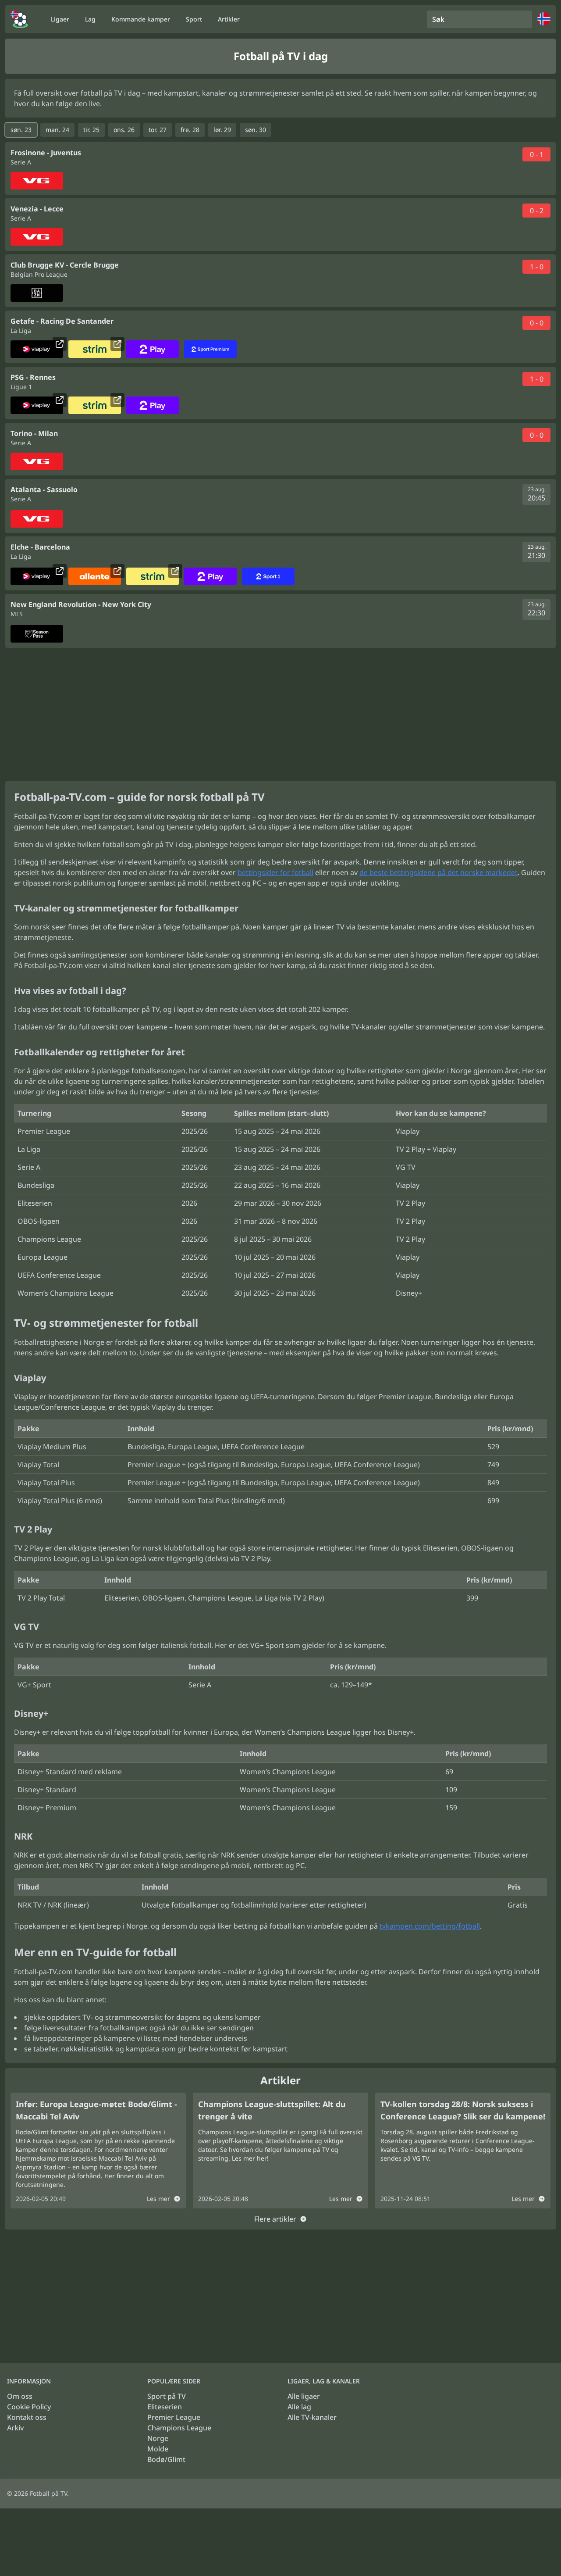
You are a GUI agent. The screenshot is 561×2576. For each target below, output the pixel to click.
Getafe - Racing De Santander (62, 321)
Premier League (174, 2417)
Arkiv (15, 2428)
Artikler (229, 19)
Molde (158, 2449)
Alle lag (299, 2407)
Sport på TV (167, 2396)
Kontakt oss (27, 2417)
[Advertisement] (280, 715)
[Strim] (95, 349)
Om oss (20, 2396)
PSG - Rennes (33, 377)
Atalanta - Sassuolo (44, 489)
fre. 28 (190, 130)
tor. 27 (158, 130)
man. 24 (57, 130)
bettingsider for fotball (275, 872)
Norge (158, 2438)
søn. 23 (21, 130)
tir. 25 (91, 130)
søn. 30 (256, 130)
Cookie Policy (29, 2407)
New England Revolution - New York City (81, 604)
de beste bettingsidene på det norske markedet (439, 872)
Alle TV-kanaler (312, 2417)
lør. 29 (222, 130)
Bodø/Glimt (166, 2459)
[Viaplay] (37, 349)
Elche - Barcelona (40, 547)
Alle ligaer (304, 2396)
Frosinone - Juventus (46, 153)
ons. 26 (124, 130)
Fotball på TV (48, 2493)
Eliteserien (165, 2407)
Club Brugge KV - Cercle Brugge (65, 265)
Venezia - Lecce (37, 209)
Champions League (179, 2428)
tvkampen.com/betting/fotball (430, 1926)
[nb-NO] (19, 19)
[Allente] (95, 576)
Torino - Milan (34, 433)
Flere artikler (275, 2219)
